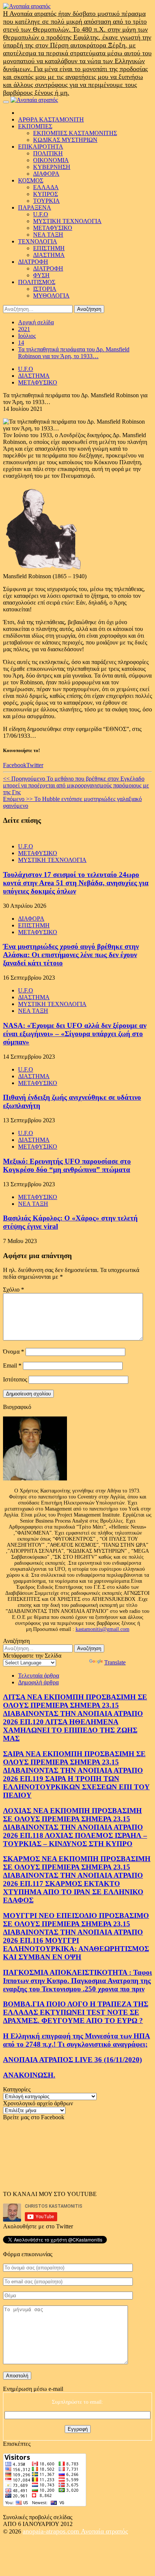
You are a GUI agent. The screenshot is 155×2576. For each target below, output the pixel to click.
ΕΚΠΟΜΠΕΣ (35, 126)
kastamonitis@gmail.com (103, 1629)
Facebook (15, 765)
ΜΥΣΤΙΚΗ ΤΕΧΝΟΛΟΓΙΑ (67, 221)
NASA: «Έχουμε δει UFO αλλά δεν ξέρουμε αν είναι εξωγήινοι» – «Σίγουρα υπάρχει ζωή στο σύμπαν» (75, 1034)
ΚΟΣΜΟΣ (31, 180)
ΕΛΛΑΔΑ (46, 187)
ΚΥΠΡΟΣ (46, 194)
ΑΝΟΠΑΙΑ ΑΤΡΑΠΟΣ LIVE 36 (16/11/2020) (72, 2060)
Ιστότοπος (15, 1379)
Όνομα (14, 1352)
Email (12, 1366)
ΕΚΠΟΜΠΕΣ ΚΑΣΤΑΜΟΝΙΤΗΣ (75, 133)
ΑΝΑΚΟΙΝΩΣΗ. (29, 2075)
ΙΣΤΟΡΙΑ (45, 289)
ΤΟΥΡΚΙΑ (46, 201)
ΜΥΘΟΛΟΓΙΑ (51, 296)
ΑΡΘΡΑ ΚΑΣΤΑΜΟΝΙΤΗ (51, 119)
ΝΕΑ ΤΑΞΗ (48, 235)
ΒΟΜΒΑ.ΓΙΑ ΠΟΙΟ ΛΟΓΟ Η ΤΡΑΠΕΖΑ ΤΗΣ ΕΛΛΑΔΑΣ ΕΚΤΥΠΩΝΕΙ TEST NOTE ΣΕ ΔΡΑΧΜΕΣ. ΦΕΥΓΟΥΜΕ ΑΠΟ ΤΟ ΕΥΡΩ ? (76, 2012)
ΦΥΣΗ (41, 275)
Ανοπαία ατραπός (104, 2531)
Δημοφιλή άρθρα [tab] (38, 1682)
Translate (115, 1662)
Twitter (35, 765)
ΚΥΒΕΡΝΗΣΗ (52, 167)
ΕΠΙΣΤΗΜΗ (49, 248)
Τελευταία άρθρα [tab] (39, 1676)
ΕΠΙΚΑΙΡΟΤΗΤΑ (41, 147)
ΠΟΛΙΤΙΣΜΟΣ (37, 282)
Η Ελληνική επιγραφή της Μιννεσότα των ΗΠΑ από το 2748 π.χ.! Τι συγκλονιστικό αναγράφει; (77, 2040)
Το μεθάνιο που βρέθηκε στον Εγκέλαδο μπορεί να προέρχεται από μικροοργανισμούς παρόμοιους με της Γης (76, 785)
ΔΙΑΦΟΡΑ (46, 174)
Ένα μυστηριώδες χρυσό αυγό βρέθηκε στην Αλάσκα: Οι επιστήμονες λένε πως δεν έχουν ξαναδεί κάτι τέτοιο (71, 955)
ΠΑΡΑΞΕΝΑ (35, 207)
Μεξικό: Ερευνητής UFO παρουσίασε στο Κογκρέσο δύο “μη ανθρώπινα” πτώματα (67, 1165)
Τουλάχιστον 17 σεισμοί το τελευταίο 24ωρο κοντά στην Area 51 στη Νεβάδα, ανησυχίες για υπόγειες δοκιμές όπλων (76, 883)
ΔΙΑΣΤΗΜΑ (49, 255)
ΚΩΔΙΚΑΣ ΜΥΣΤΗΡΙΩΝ (65, 140)
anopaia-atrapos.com (52, 2531)
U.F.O (41, 214)
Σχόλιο (14, 1290)
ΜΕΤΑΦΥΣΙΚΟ (53, 228)
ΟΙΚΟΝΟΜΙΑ (51, 160)
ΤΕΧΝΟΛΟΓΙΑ (38, 241)
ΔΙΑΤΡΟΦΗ (33, 262)
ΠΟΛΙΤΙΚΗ (48, 153)
